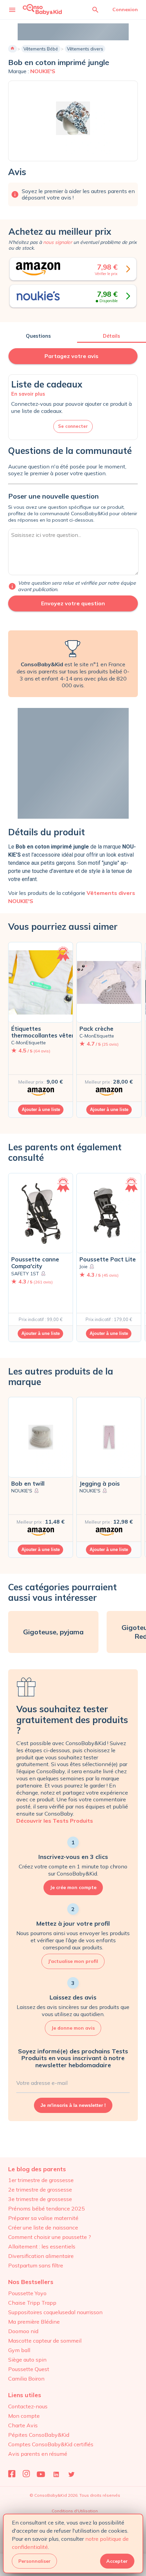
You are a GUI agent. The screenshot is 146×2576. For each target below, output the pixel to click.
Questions (38, 336)
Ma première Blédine (34, 2322)
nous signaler (58, 242)
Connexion (125, 9)
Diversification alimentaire (41, 2256)
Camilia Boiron (26, 2379)
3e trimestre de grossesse (40, 2199)
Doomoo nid (23, 2331)
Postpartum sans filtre (36, 2265)
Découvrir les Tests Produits (55, 1821)
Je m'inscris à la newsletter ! (73, 2105)
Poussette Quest (29, 2369)
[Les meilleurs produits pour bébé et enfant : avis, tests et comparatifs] (42, 9)
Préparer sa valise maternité (43, 2218)
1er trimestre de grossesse (41, 2180)
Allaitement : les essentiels (42, 2246)
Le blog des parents (37, 2169)
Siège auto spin (27, 2360)
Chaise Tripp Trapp (32, 2303)
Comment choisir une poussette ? (50, 2237)
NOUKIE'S (43, 71)
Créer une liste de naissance (43, 2227)
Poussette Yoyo (27, 2293)
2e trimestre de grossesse (40, 2190)
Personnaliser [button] (34, 2561)
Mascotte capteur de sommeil (45, 2341)
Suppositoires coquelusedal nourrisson (55, 2312)
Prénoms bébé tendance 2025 (47, 2208)
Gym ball (19, 2350)
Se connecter (73, 426)
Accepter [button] (117, 2561)
